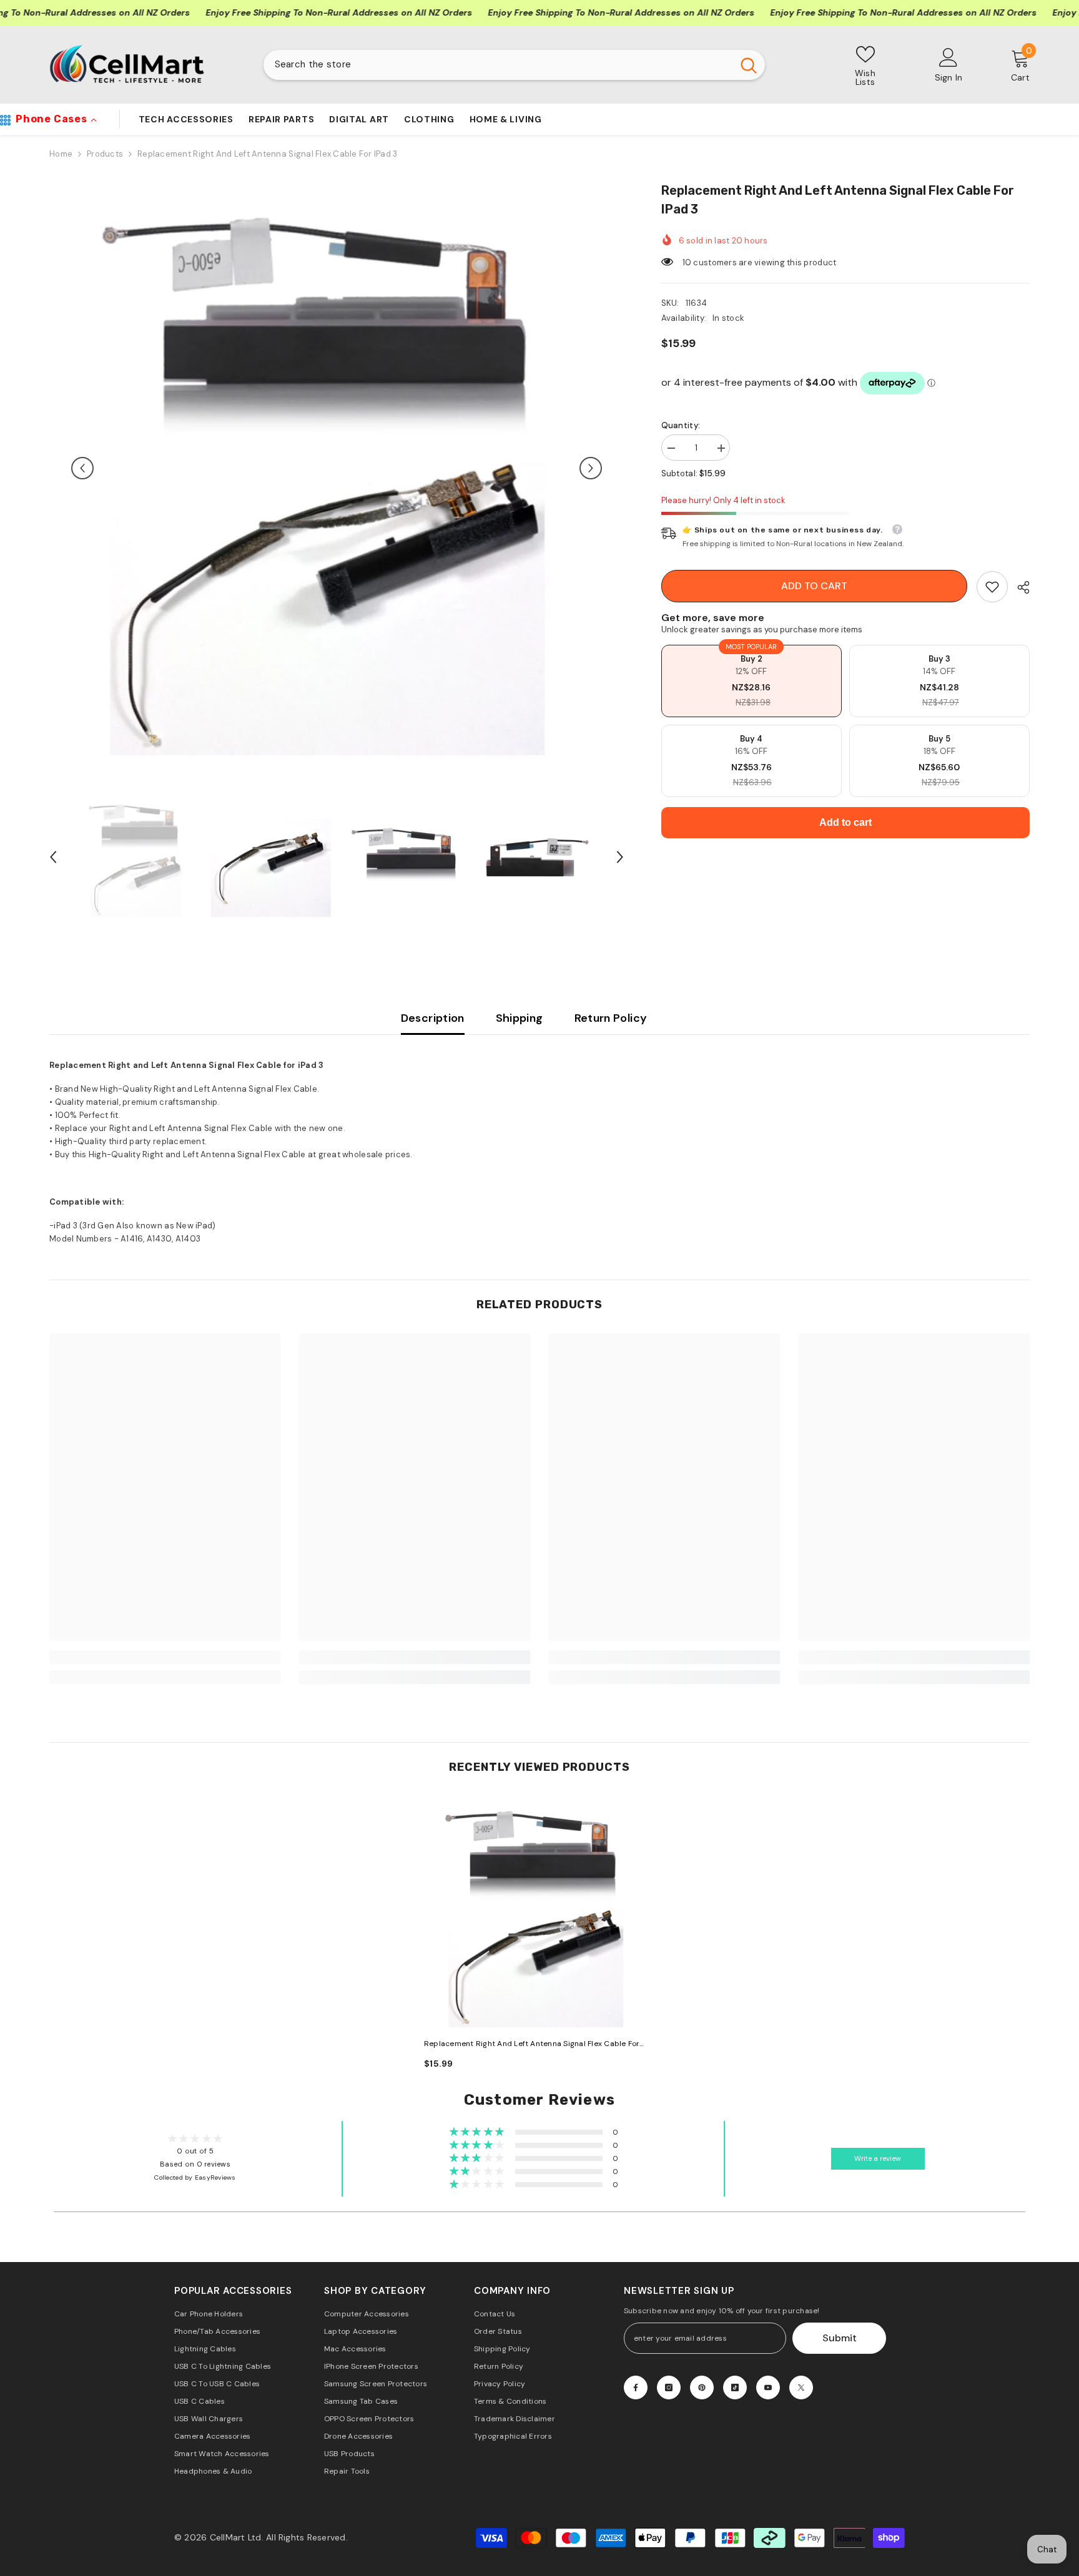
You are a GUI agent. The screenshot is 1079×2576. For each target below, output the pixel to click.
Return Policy (611, 1018)
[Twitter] (801, 2387)
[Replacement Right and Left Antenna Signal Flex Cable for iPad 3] (539, 1912)
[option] (337, 468)
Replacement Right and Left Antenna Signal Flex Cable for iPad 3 (532, 2045)
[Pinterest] (702, 2387)
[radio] (751, 681)
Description (433, 1018)
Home (61, 154)
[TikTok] (735, 2387)
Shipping (520, 1018)
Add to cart (814, 586)
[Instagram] (669, 2387)
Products (105, 154)
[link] (992, 587)
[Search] (514, 65)
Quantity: (681, 425)
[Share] (1019, 587)
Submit (840, 2338)
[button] (82, 468)
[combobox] (498, 65)
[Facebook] (636, 2387)
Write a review (878, 2159)
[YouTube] (768, 2387)
